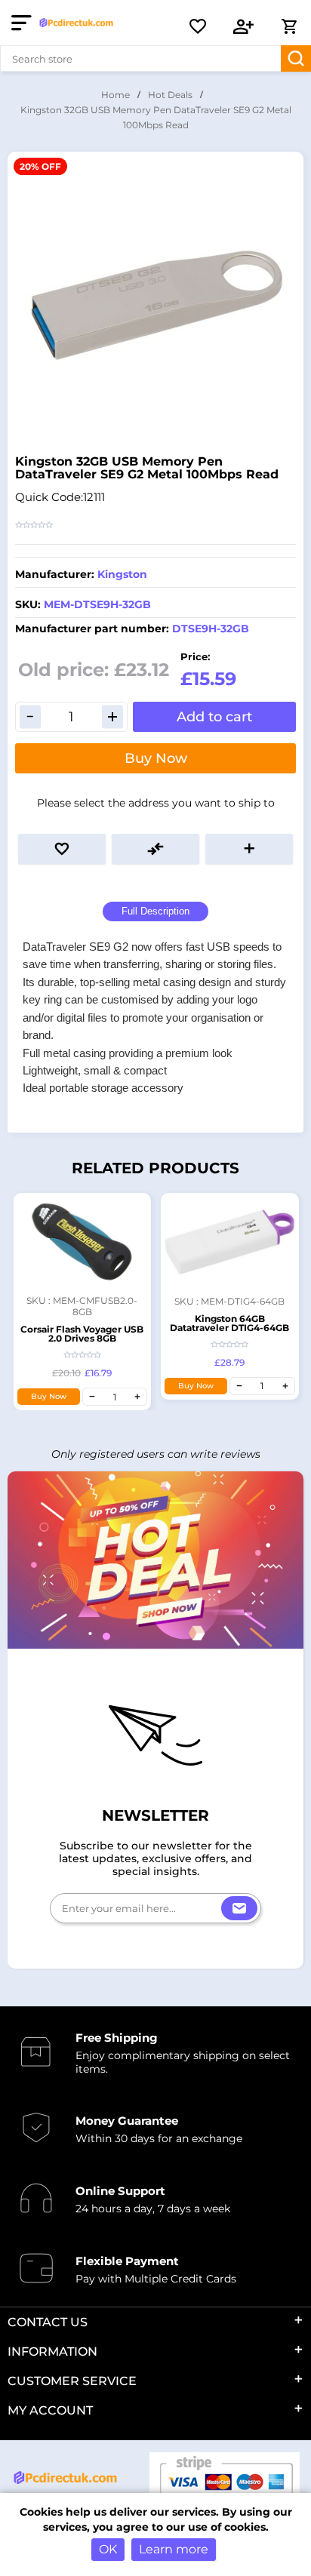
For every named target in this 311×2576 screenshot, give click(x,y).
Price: (195, 656)
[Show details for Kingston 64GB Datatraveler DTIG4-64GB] (230, 1242)
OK (108, 2549)
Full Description (155, 911)
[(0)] (198, 26)
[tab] (155, 912)
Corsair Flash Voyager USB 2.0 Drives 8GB (82, 1334)
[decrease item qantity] (92, 1397)
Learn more (174, 2549)
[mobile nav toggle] (25, 23)
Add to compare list (155, 849)
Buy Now (156, 758)
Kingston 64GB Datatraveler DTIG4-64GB (229, 1323)
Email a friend (249, 849)
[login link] (244, 26)
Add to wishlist (62, 849)
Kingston (122, 574)
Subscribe (239, 1908)
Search (296, 58)
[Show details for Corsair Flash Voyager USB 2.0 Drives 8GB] (82, 1242)
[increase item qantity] (137, 1397)
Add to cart (214, 717)
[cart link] (289, 26)
